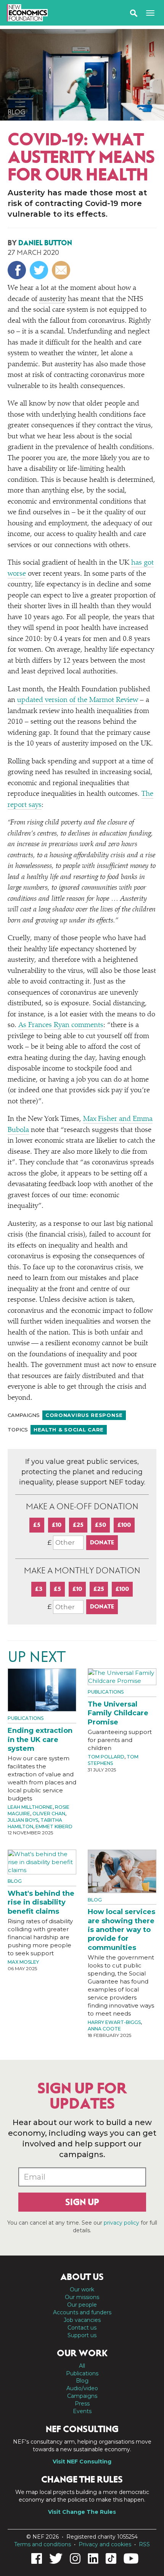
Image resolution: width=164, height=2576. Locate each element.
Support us (82, 2335)
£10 (57, 1525)
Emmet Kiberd (54, 1827)
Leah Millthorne (30, 1807)
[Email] (62, 270)
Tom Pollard (106, 1757)
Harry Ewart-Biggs (114, 2022)
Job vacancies (82, 2320)
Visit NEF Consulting (82, 2462)
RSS (144, 2544)
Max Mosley (23, 1962)
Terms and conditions (43, 2544)
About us (82, 2277)
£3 (39, 1589)
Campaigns (82, 2396)
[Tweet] (40, 270)
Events (82, 2411)
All (82, 2366)
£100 (124, 1525)
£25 (78, 1525)
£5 (37, 1525)
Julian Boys (23, 1820)
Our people (82, 2305)
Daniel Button (45, 243)
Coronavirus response (84, 1415)
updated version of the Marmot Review (78, 700)
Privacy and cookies (105, 2544)
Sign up (82, 2202)
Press (82, 2404)
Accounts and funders (82, 2312)
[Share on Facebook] (18, 270)
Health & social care (69, 1430)
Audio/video (82, 2388)
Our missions (82, 2297)
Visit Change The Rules (82, 2512)
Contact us (82, 2328)
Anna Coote (104, 2029)
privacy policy (121, 2223)
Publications (26, 1718)
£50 (100, 1525)
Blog (17, 112)
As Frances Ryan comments (61, 1025)
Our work (82, 2289)
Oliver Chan (49, 1814)
